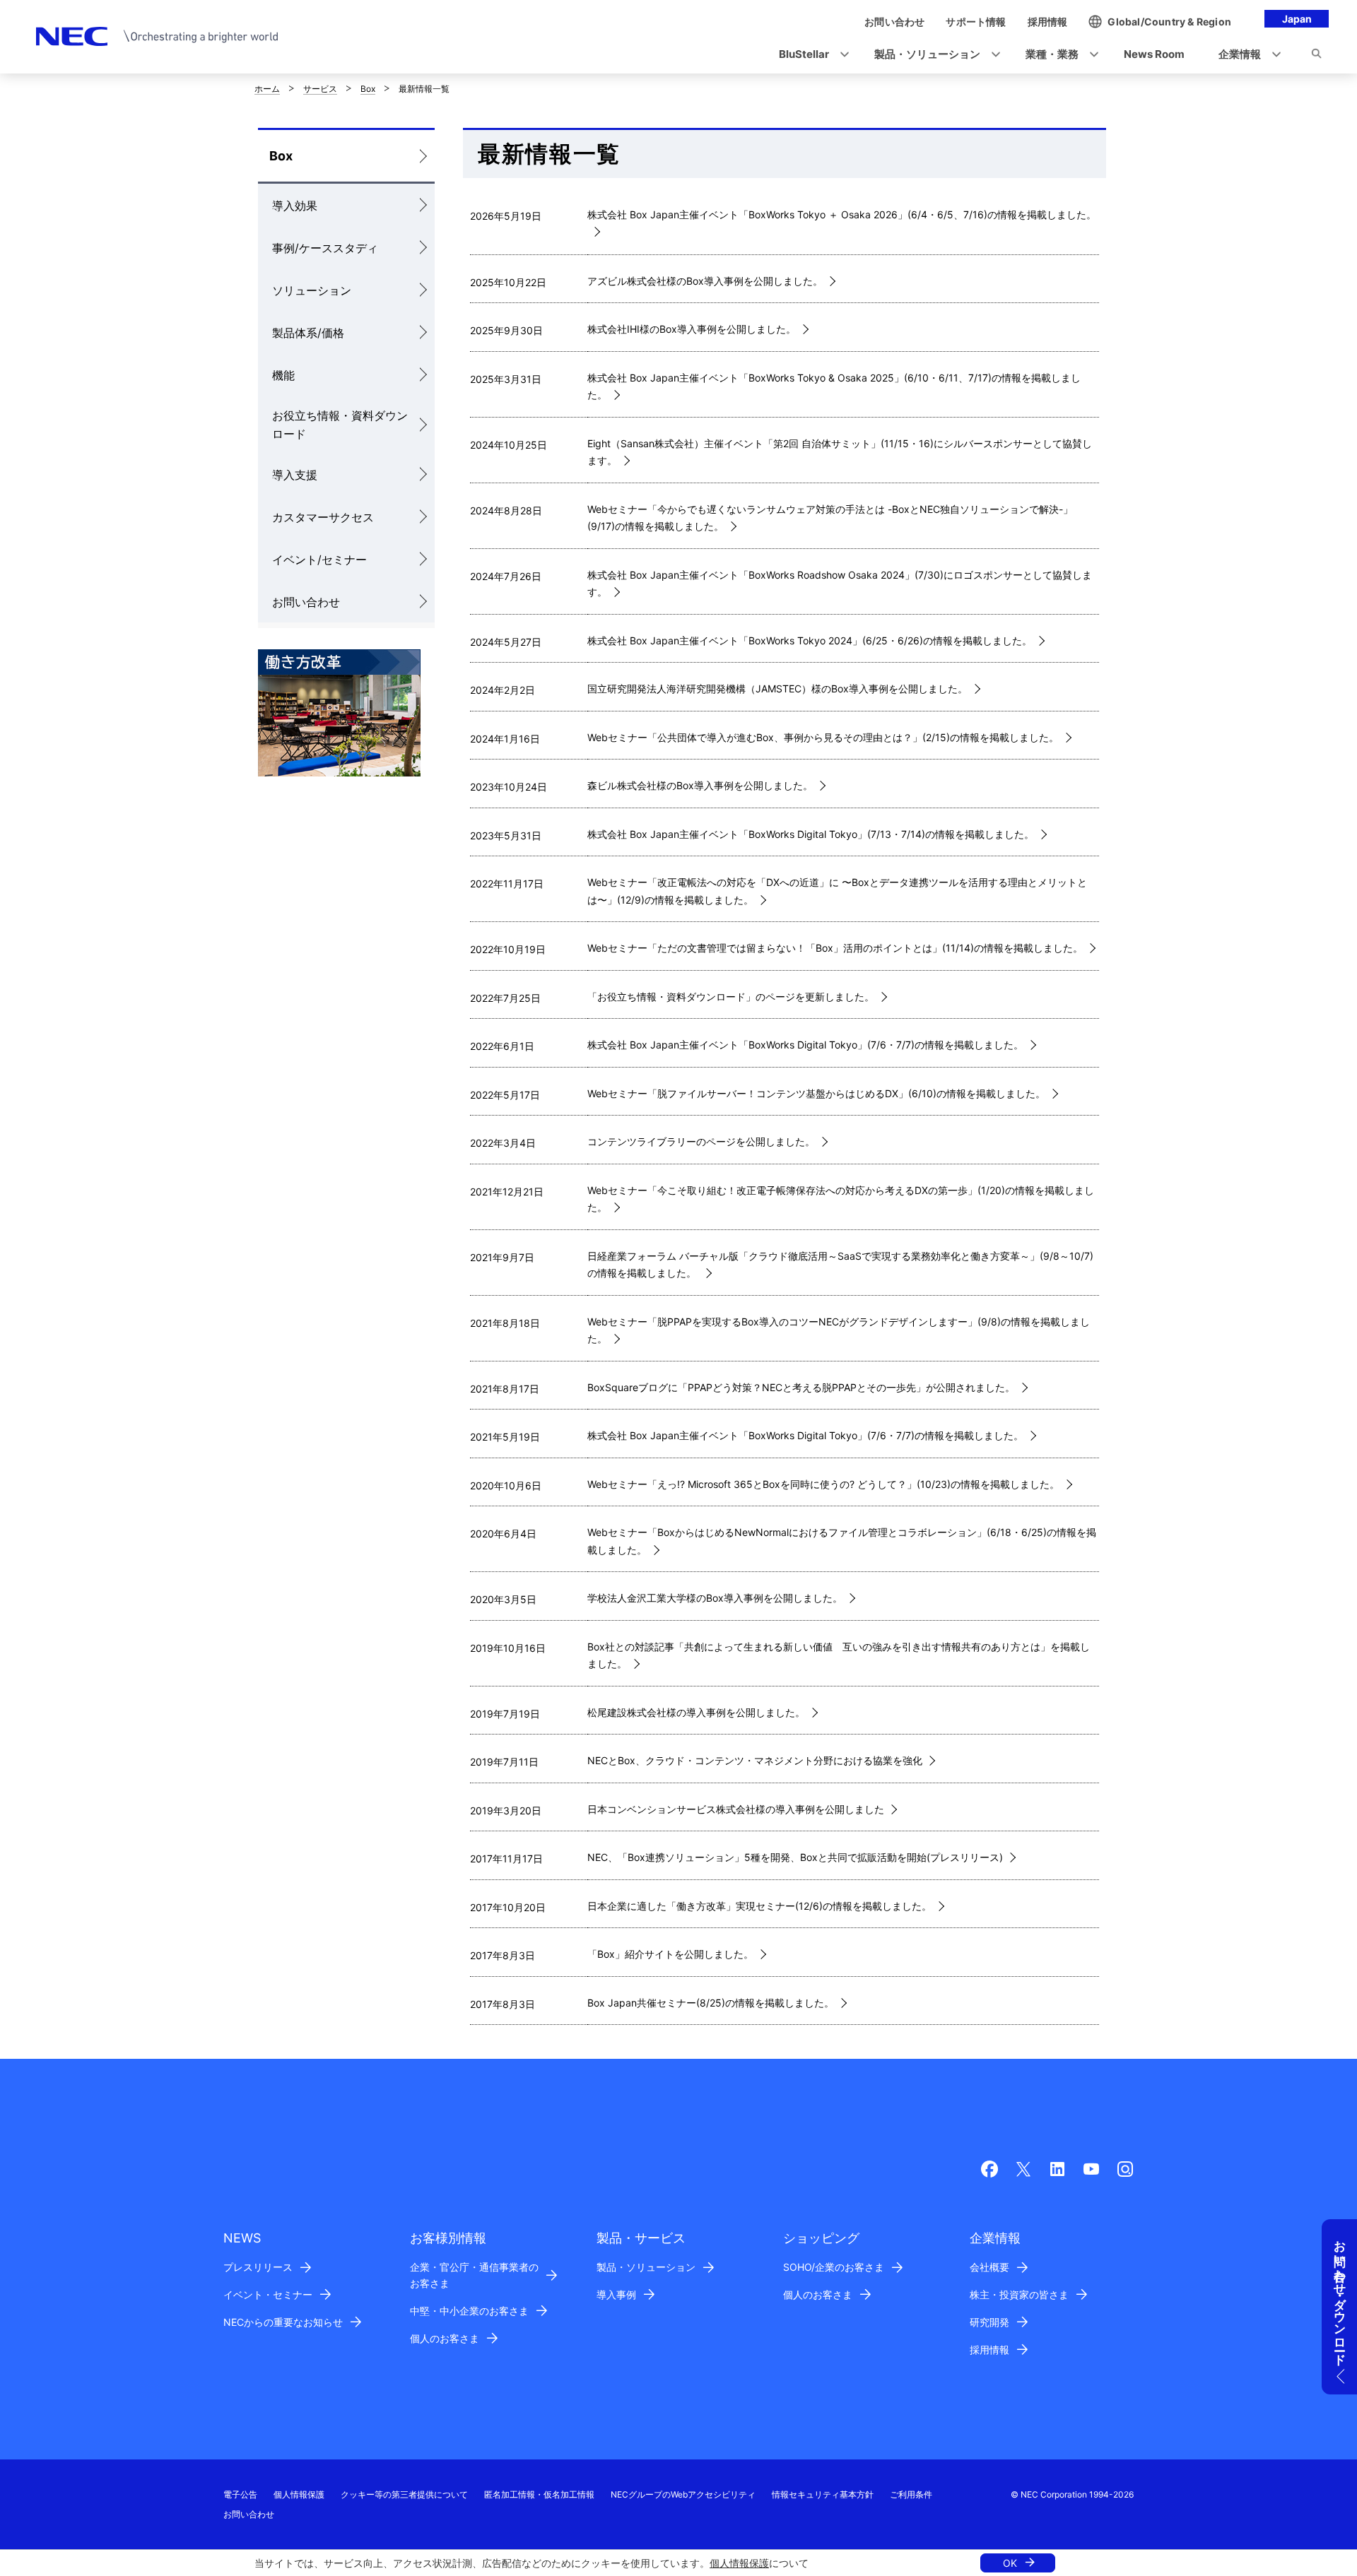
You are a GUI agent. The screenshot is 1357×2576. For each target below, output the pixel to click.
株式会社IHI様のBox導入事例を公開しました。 (692, 329)
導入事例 (616, 2294)
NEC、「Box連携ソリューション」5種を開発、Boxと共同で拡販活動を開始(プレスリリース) (795, 1857)
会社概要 (989, 2267)
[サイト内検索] (1316, 56)
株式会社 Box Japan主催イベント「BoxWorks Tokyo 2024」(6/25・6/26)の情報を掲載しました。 (810, 640)
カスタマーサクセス (323, 517)
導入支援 (295, 475)
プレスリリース (258, 2267)
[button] (810, 55)
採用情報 (989, 2350)
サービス (320, 89)
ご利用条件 (911, 2494)
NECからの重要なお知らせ (283, 2322)
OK (1010, 2563)
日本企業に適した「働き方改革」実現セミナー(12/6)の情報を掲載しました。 (759, 1906)
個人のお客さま (445, 2338)
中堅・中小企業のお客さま (469, 2311)
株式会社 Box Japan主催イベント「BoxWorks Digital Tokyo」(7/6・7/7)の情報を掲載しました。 (805, 1045)
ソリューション (312, 290)
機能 (283, 375)
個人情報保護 (739, 2563)
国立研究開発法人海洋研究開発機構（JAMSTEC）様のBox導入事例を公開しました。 (777, 689)
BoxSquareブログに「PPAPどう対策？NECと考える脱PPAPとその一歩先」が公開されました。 (801, 1387)
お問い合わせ (306, 602)
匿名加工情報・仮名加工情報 (539, 2494)
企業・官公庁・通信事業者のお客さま (474, 2275)
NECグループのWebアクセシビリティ (683, 2494)
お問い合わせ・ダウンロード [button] (1340, 2296)
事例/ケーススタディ (325, 248)
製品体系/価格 (308, 333)
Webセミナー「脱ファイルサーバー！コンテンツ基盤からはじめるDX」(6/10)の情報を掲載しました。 (816, 1093)
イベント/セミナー (319, 560)
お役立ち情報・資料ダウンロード (340, 425)
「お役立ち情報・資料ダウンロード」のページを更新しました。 (731, 997)
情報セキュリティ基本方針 (823, 2494)
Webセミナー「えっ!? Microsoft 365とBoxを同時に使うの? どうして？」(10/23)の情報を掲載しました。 (823, 1484)
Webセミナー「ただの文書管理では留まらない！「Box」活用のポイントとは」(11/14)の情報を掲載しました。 (835, 948)
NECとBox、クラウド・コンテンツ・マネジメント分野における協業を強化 (755, 1760)
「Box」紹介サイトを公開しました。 (670, 1954)
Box (368, 89)
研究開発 (989, 2322)
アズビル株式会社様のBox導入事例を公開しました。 (705, 281)
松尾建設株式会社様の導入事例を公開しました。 (696, 1712)
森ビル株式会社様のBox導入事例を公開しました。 (700, 785)
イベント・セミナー (268, 2294)
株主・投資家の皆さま (1019, 2294)
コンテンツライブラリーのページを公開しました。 (701, 1141)
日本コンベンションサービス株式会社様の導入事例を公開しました (736, 1809)
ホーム (267, 89)
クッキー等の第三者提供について (404, 2494)
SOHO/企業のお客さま (834, 2267)
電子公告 (240, 2494)
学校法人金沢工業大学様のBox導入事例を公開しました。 (715, 1598)
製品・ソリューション (646, 2267)
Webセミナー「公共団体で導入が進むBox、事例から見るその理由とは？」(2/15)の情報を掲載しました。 (823, 737)
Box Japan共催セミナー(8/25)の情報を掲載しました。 (711, 2003)
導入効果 (295, 206)
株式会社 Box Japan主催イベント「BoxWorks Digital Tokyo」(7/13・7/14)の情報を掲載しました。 (811, 834)
